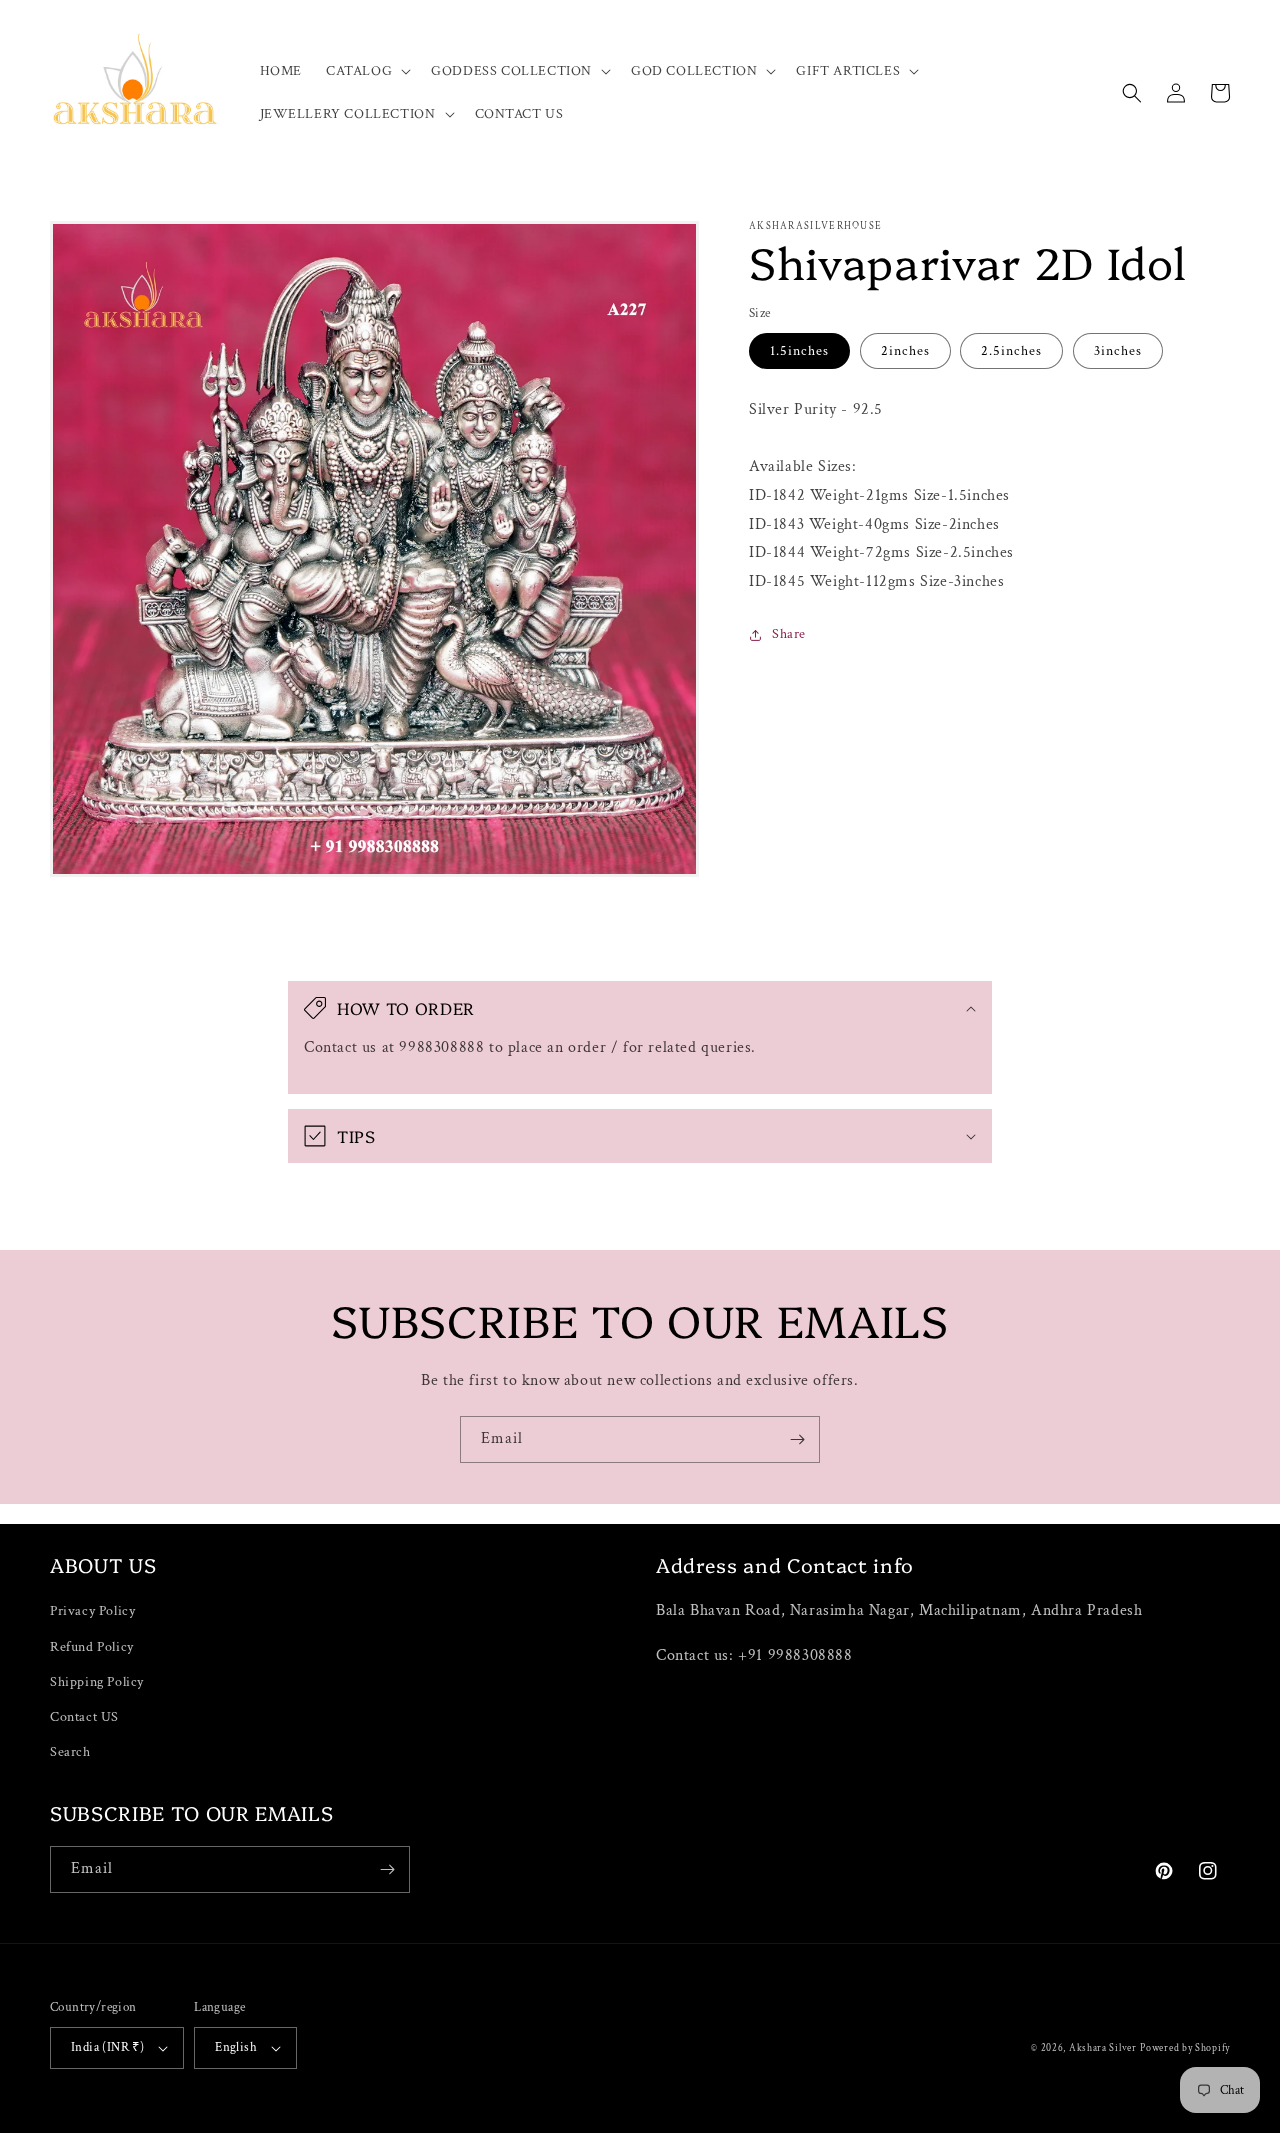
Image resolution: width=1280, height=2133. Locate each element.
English (236, 2047)
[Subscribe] (797, 1439)
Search (70, 1752)
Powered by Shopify (1185, 2048)
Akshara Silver (1103, 2048)
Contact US (84, 1717)
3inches (1118, 351)
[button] (366, 71)
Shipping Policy (97, 1682)
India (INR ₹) (107, 2047)
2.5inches (1011, 351)
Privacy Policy (92, 1611)
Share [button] (789, 634)
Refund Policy (92, 1647)
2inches (905, 351)
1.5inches (799, 351)
